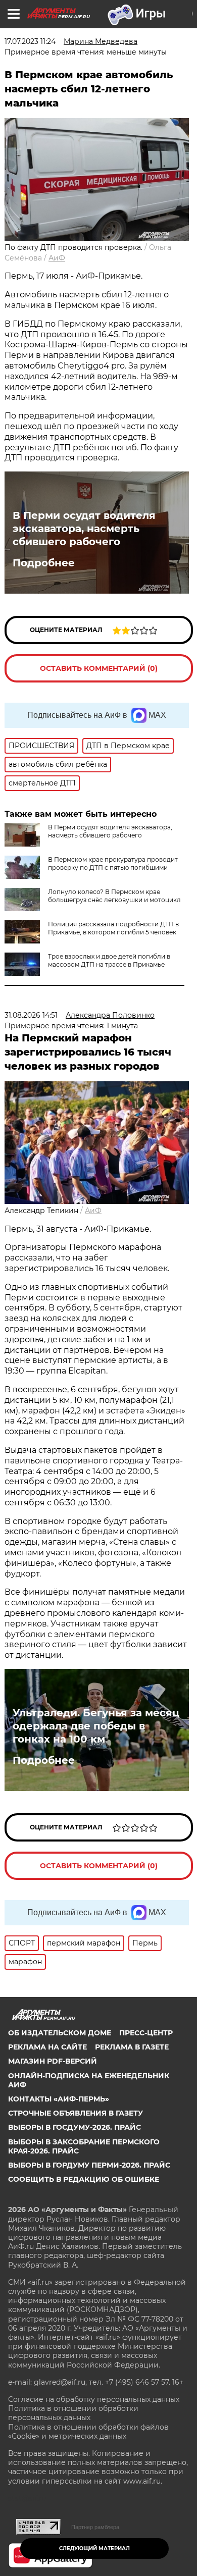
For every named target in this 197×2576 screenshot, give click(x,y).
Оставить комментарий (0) (99, 668)
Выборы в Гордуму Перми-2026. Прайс (89, 2165)
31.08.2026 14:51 (31, 1015)
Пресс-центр (146, 2033)
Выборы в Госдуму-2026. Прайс (75, 2127)
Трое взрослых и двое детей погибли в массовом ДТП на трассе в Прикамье (109, 960)
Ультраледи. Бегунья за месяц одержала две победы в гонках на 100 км (96, 1726)
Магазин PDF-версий (53, 2061)
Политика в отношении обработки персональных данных (73, 2413)
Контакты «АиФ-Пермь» (59, 2099)
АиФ (57, 258)
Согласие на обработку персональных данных (94, 2399)
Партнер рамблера (95, 2527)
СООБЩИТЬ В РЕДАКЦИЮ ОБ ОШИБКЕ (84, 2179)
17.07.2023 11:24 (30, 41)
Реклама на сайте (47, 2047)
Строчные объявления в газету (76, 2113)
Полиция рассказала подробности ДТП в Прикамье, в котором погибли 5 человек (113, 928)
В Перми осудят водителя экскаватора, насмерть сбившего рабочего (84, 529)
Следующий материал (94, 2548)
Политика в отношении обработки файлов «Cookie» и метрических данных (88, 2432)
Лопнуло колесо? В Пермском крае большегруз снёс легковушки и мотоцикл (114, 896)
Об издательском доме (60, 2033)
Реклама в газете (132, 2047)
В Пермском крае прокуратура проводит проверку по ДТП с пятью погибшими (113, 863)
